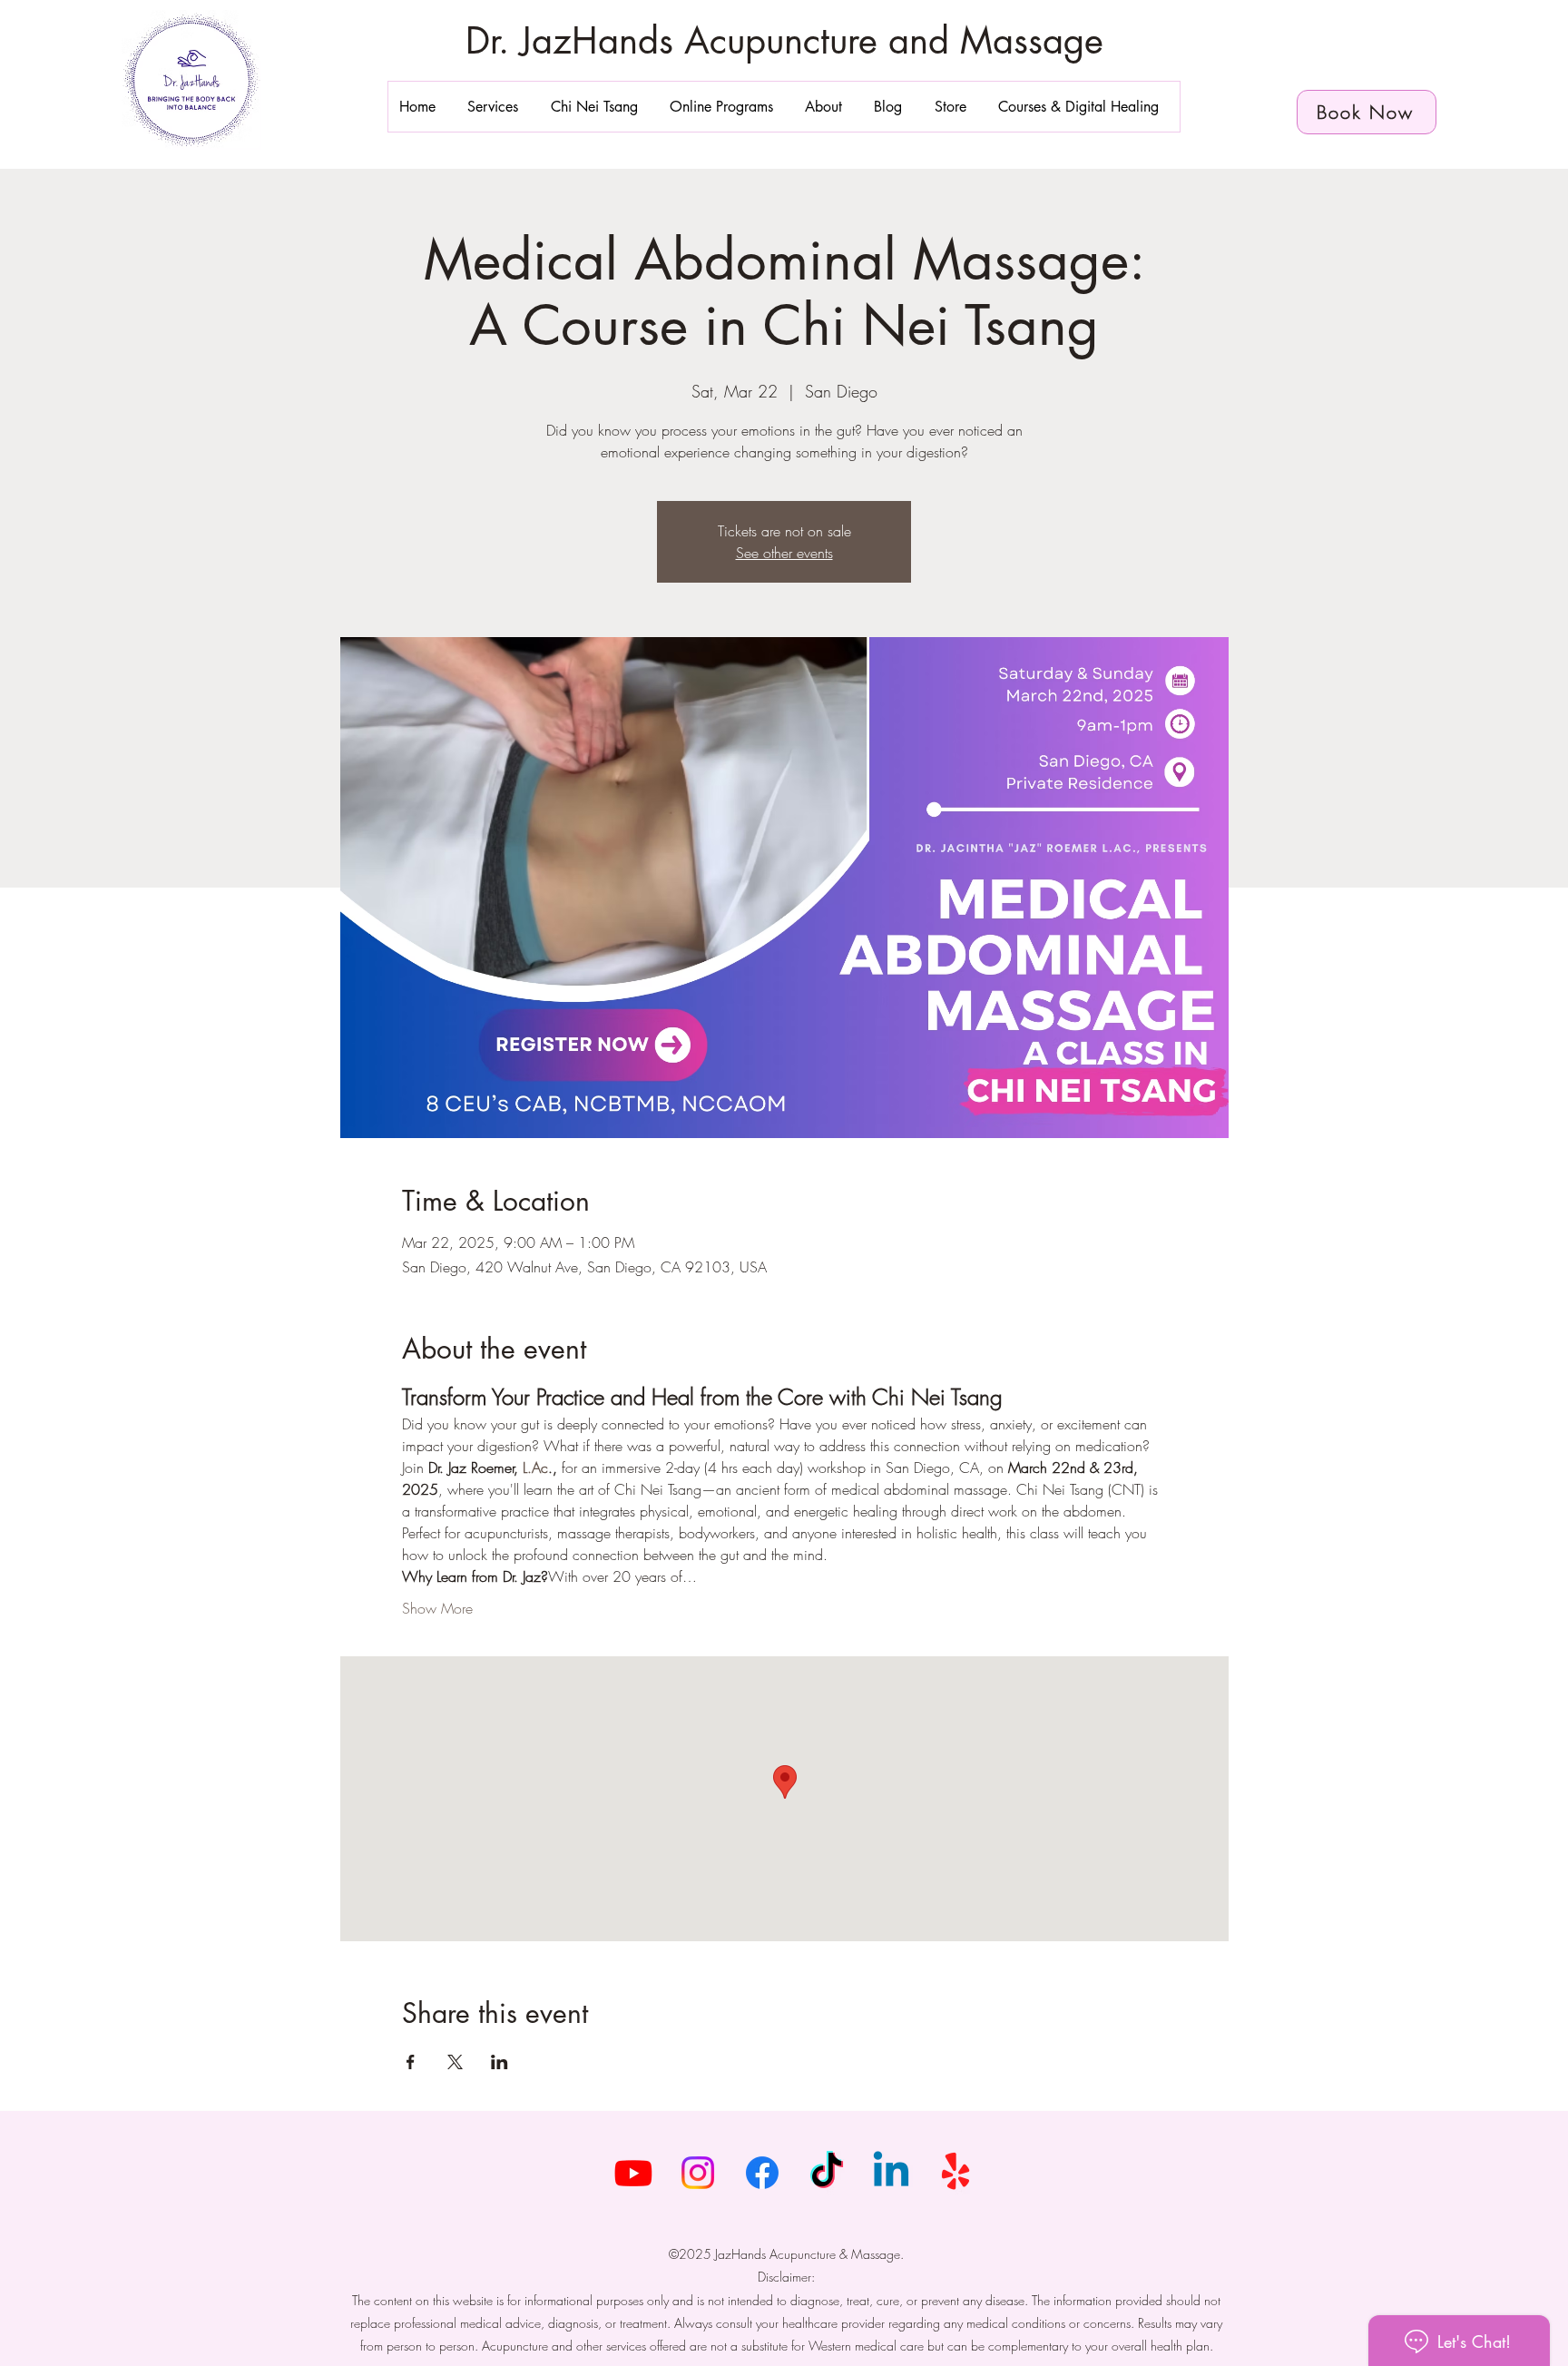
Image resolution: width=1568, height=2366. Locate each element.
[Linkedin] (891, 2173)
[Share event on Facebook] (411, 2062)
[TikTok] (827, 2173)
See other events (784, 553)
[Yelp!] (955, 2173)
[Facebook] (762, 2173)
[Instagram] (698, 2173)
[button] (498, 107)
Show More (437, 1608)
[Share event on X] (455, 2062)
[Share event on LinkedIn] (500, 2062)
